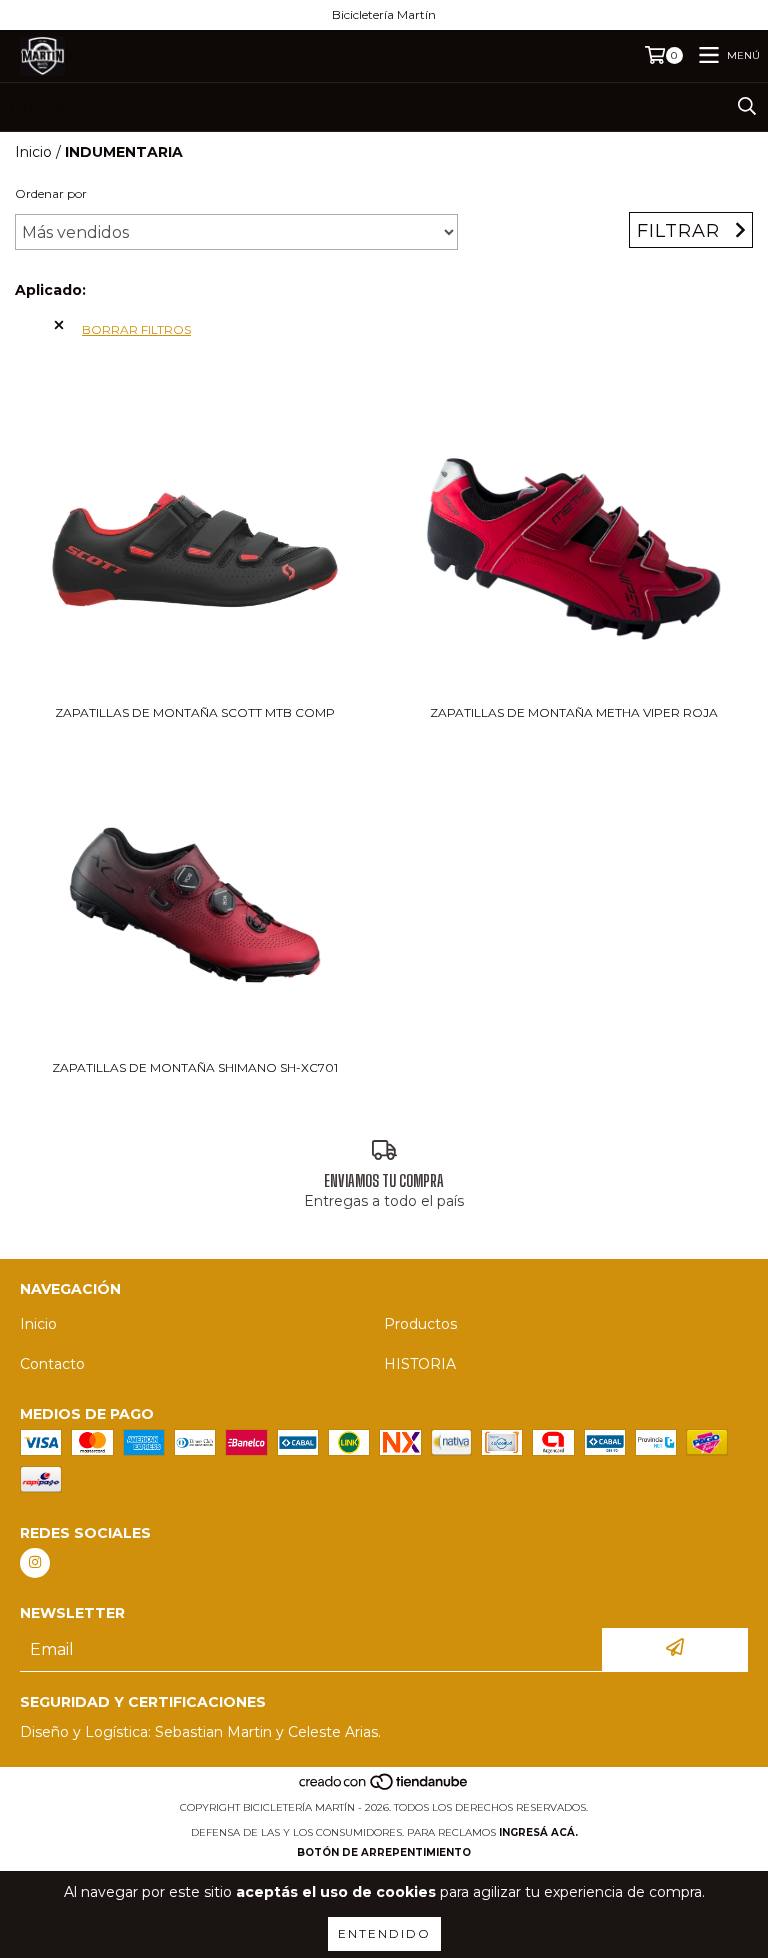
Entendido (384, 1933)
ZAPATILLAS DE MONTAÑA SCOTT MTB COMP (195, 712)
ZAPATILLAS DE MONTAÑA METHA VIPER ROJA (574, 712)
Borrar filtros (136, 329)
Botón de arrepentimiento (384, 1852)
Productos (420, 1324)
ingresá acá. (538, 1832)
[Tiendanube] (384, 1787)
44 (35, 325)
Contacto (52, 1364)
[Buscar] (747, 107)
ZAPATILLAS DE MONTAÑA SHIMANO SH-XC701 (195, 1067)
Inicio (33, 152)
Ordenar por (51, 193)
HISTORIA (420, 1364)
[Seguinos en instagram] (35, 1563)
